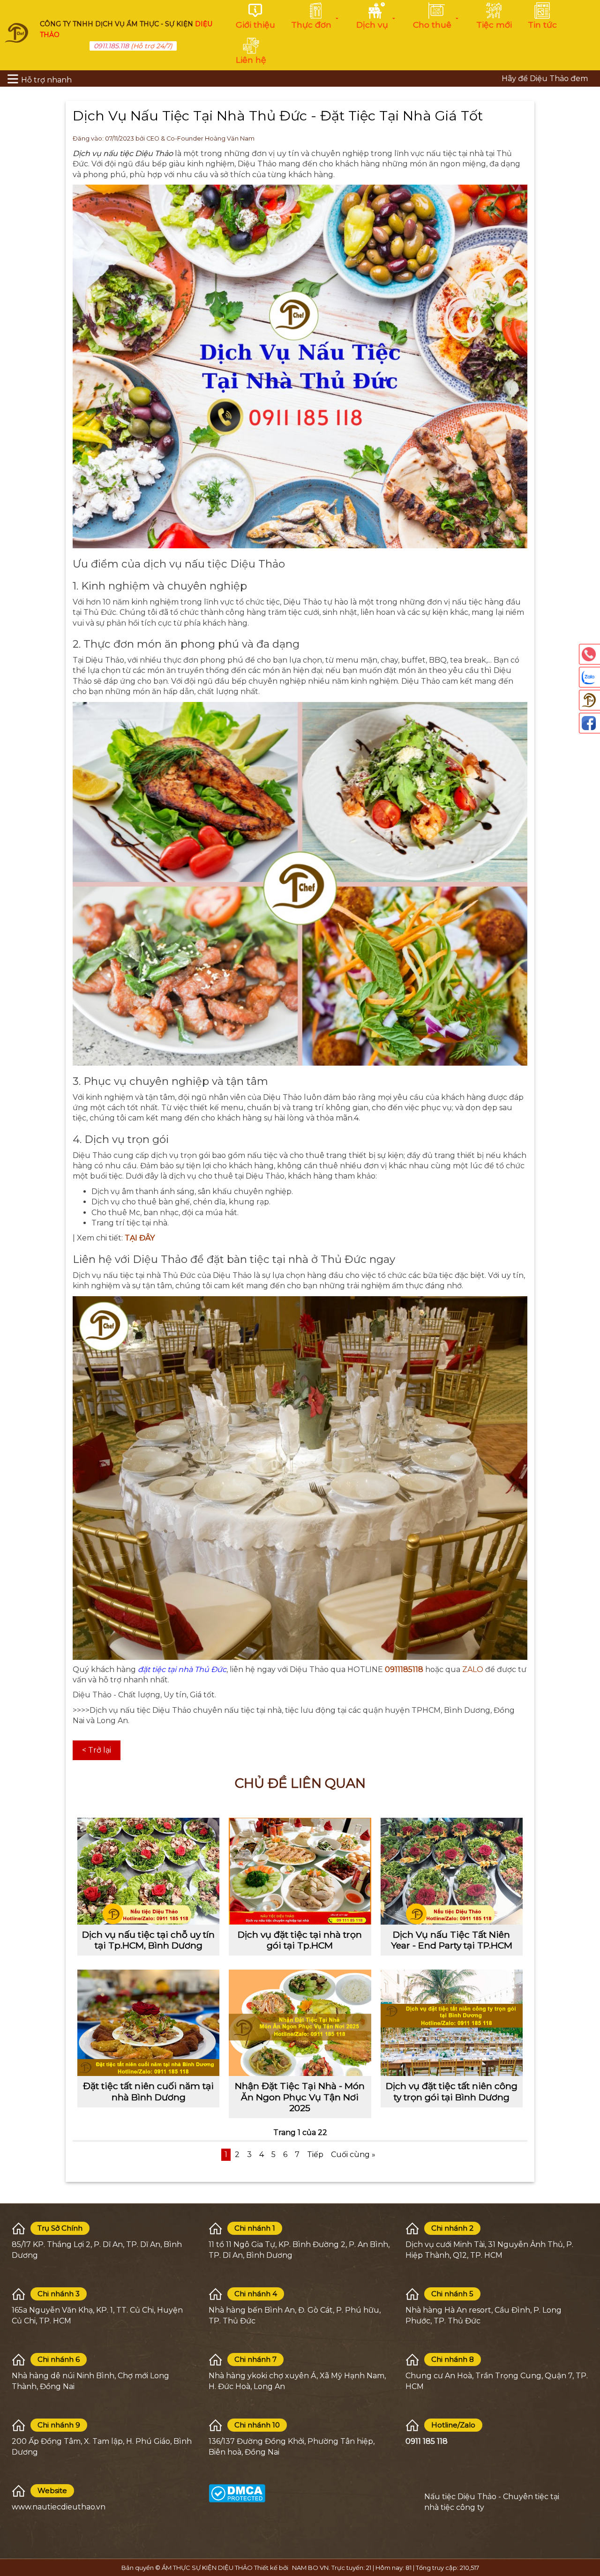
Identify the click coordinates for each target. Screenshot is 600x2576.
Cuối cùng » (353, 2154)
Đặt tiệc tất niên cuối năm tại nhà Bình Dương (148, 2091)
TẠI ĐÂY (140, 1238)
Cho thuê (432, 25)
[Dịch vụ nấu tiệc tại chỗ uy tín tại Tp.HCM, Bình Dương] (148, 1871)
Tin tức (542, 25)
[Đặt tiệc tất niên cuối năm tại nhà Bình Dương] (148, 2023)
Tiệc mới (494, 25)
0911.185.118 (111, 46)
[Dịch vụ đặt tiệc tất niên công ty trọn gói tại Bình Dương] (452, 2023)
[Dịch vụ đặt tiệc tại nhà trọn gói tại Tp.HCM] (300, 1871)
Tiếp (315, 2154)
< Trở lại (97, 1750)
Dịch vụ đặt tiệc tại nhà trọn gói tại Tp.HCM (300, 1940)
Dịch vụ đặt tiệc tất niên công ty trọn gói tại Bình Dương (452, 2091)
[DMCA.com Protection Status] (237, 2493)
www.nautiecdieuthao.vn (59, 2507)
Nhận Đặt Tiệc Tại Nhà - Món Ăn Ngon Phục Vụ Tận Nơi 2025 (300, 2097)
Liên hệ (251, 60)
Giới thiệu (255, 25)
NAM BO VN (310, 2568)
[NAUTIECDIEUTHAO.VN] (16, 32)
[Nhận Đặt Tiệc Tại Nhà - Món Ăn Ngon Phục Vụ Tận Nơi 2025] (300, 2023)
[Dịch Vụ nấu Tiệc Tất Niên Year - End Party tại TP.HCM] (452, 1871)
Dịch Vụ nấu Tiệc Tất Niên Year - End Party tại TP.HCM (452, 1940)
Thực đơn (311, 25)
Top (588, 2529)
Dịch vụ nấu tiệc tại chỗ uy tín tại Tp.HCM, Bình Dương (148, 1940)
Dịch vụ (372, 25)
